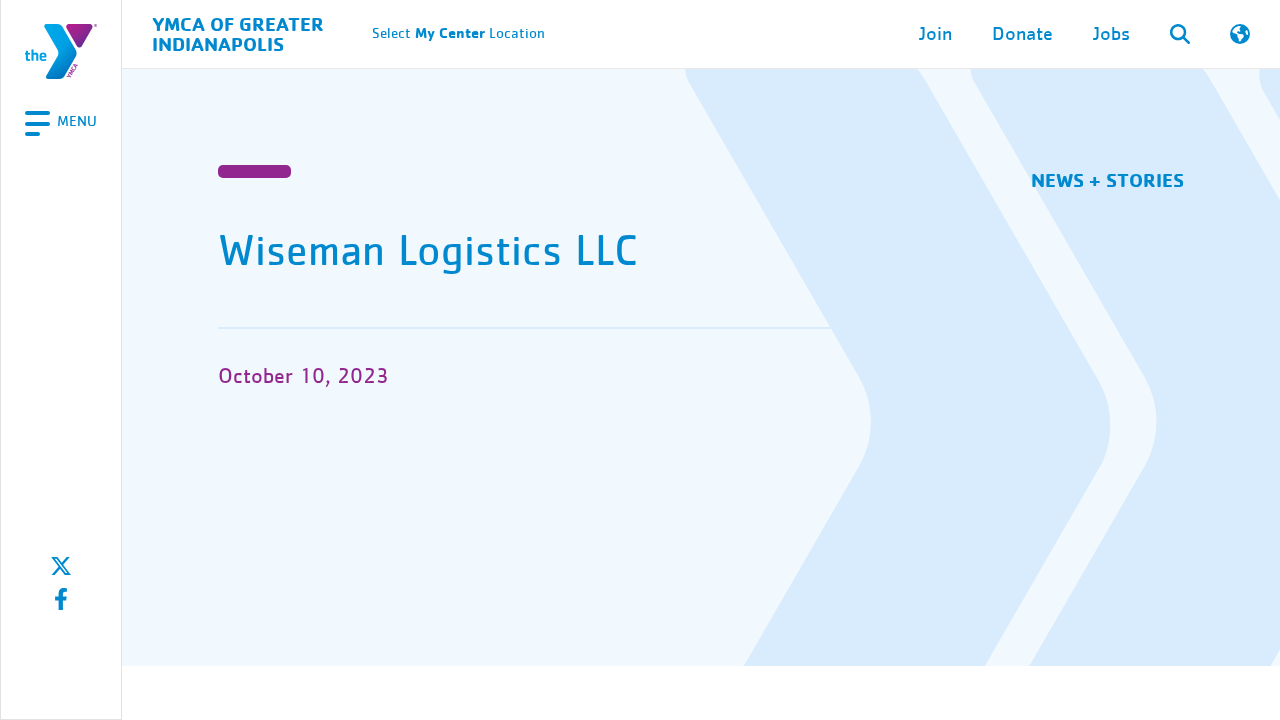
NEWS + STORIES (1107, 179)
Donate (1022, 34)
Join (935, 34)
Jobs (1111, 34)
